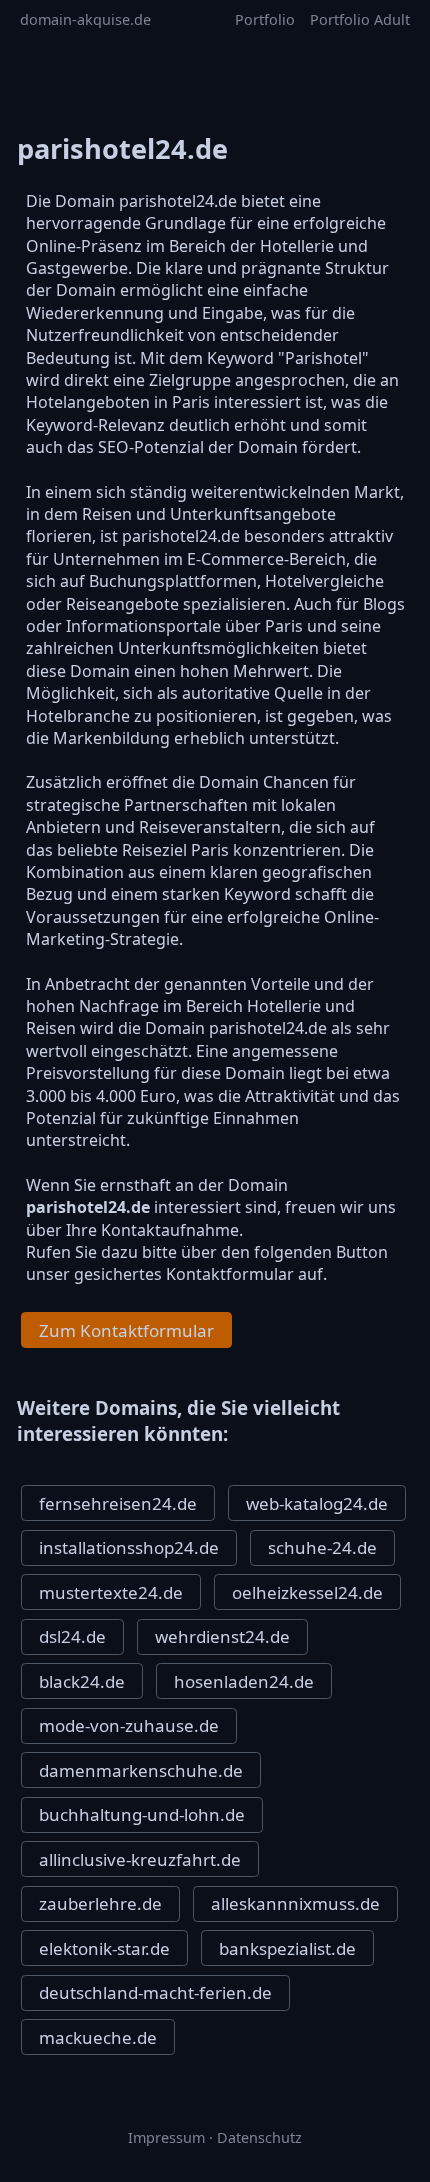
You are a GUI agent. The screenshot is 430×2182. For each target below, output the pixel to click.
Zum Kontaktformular (126, 1330)
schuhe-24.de (322, 1547)
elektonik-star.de (104, 1948)
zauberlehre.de (100, 1903)
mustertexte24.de (111, 1592)
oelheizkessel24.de (307, 1592)
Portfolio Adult (360, 19)
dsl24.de (72, 1636)
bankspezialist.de (287, 1948)
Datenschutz (259, 2137)
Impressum (166, 2137)
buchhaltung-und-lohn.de (142, 1814)
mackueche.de (98, 2037)
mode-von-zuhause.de (129, 1725)
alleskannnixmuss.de (295, 1903)
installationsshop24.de (129, 1547)
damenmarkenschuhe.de (141, 1770)
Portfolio (265, 19)
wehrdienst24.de (222, 1636)
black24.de (82, 1681)
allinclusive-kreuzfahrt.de (140, 1859)
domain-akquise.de (85, 19)
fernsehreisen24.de (118, 1503)
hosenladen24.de (244, 1681)
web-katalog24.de (317, 1503)
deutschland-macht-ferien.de (155, 1992)
